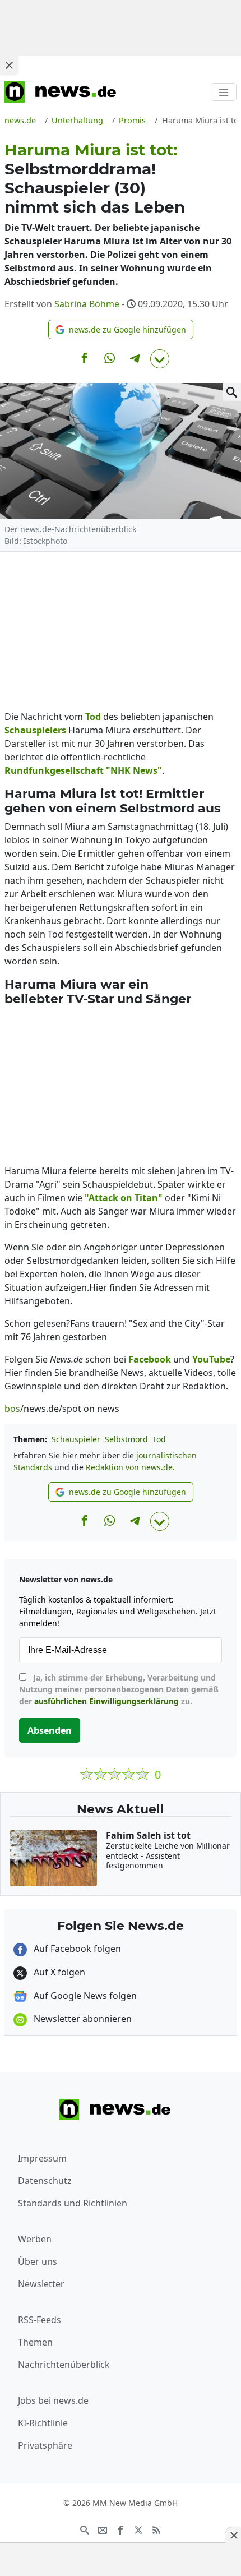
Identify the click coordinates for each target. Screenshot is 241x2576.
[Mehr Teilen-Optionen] (160, 359)
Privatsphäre (45, 2445)
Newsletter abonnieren (82, 2019)
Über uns (38, 2261)
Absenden (50, 1730)
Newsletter (41, 2284)
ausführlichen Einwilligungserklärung (106, 1701)
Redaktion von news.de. (130, 1467)
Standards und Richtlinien (73, 2203)
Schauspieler (76, 1439)
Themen (35, 2342)
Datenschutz (45, 2181)
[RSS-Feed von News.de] (156, 2529)
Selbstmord (126, 1439)
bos (12, 1409)
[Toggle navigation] (224, 92)
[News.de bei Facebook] (121, 2529)
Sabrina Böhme (87, 304)
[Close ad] (9, 65)
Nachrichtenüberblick (64, 2365)
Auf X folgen (58, 1972)
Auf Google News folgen (84, 1996)
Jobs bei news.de (53, 2400)
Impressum (42, 2158)
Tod (159, 1439)
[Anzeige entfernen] (233, 2535)
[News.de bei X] (138, 2529)
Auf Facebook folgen (76, 1949)
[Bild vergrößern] (232, 392)
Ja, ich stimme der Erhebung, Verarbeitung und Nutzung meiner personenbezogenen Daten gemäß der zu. (119, 1689)
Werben (35, 2239)
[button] (121, 329)
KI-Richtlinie (43, 2423)
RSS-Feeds (40, 2320)
